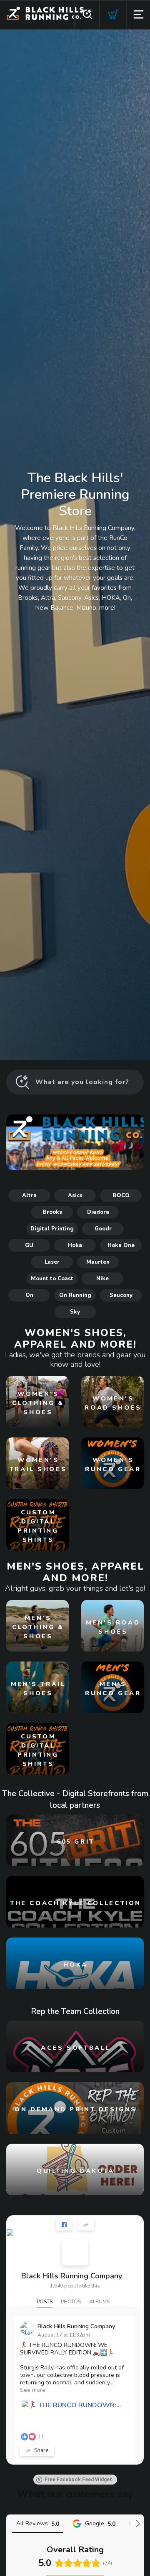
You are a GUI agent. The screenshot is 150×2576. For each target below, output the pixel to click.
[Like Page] (64, 2225)
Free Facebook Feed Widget (78, 2480)
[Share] (86, 2225)
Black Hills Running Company (72, 2276)
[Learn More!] (75, 1142)
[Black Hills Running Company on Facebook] (75, 2252)
